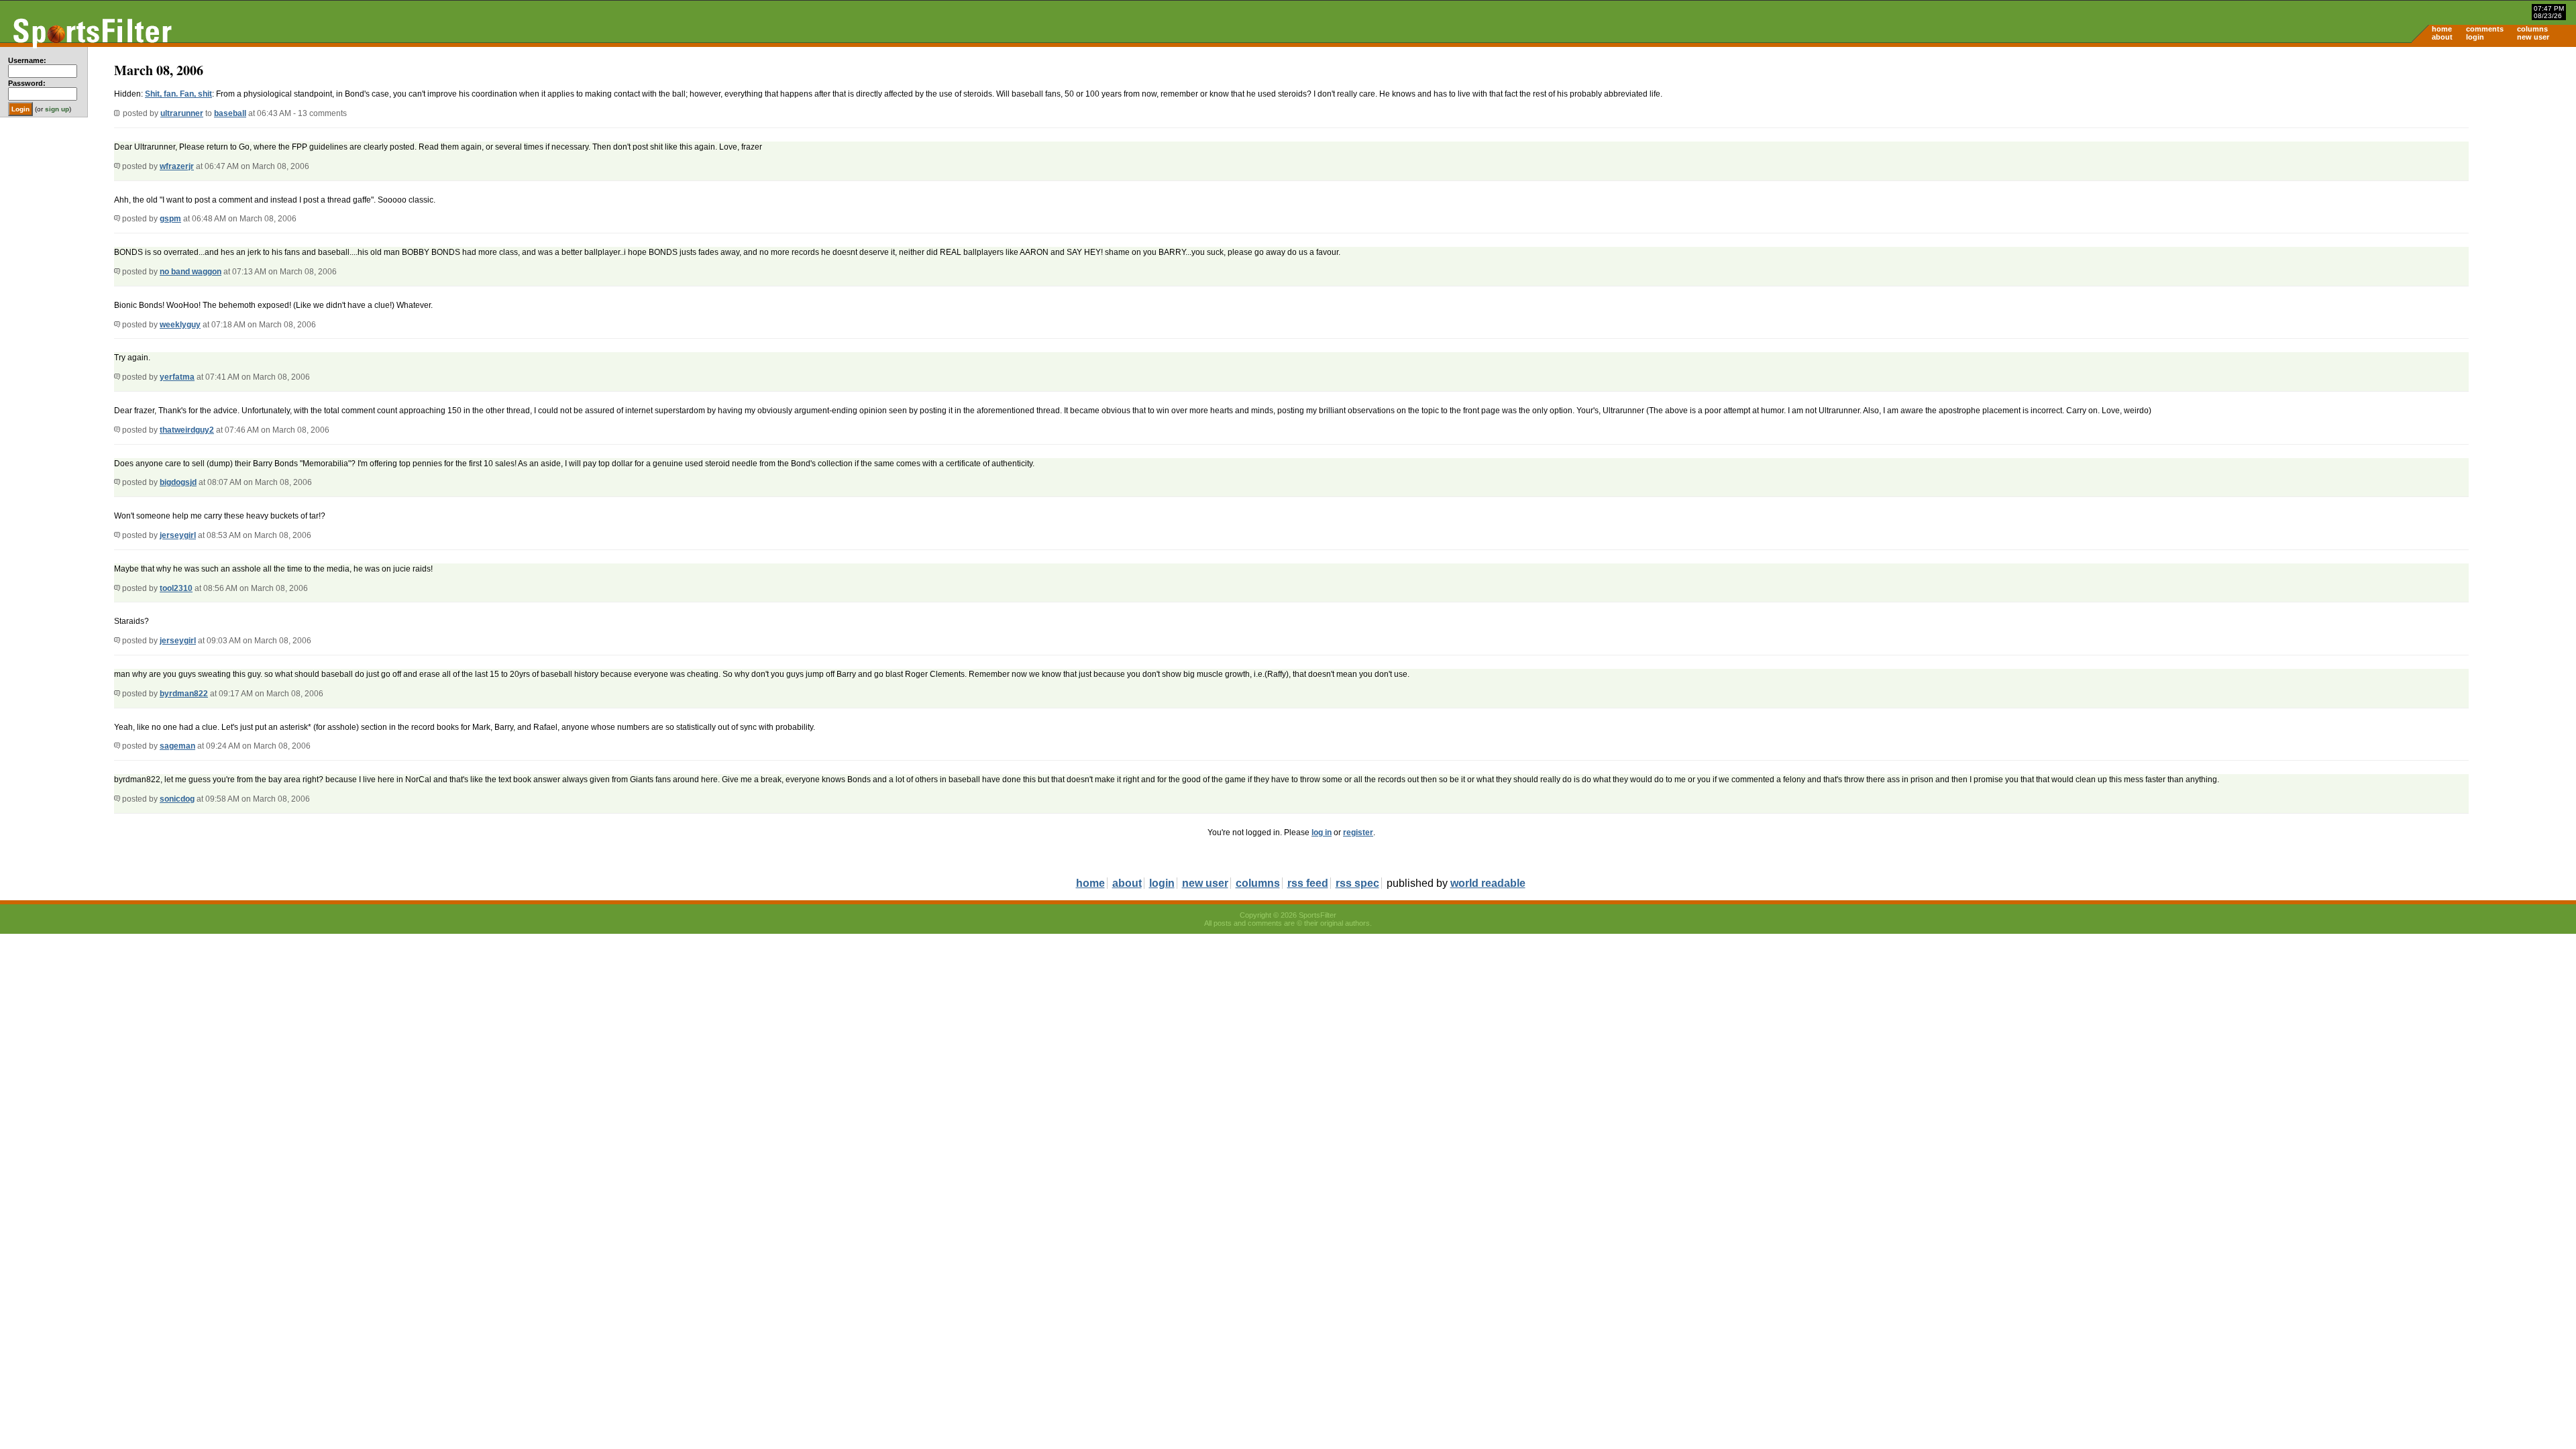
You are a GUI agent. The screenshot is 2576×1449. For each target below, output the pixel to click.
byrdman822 (184, 694)
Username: (27, 60)
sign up (57, 109)
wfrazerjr (177, 166)
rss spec (1357, 883)
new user (2533, 37)
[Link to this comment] (117, 166)
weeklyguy (180, 325)
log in (1322, 833)
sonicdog (177, 799)
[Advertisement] (2462, 152)
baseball (230, 113)
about (2442, 37)
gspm (170, 219)
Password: (27, 83)
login (2475, 37)
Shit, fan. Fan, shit (178, 94)
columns (2532, 29)
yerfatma (177, 377)
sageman (177, 746)
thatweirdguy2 (187, 430)
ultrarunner (182, 113)
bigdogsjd (178, 482)
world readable (1488, 883)
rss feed (1308, 883)
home (2442, 29)
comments (2485, 29)
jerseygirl (178, 535)
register (1358, 833)
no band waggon (191, 272)
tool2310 (176, 588)
